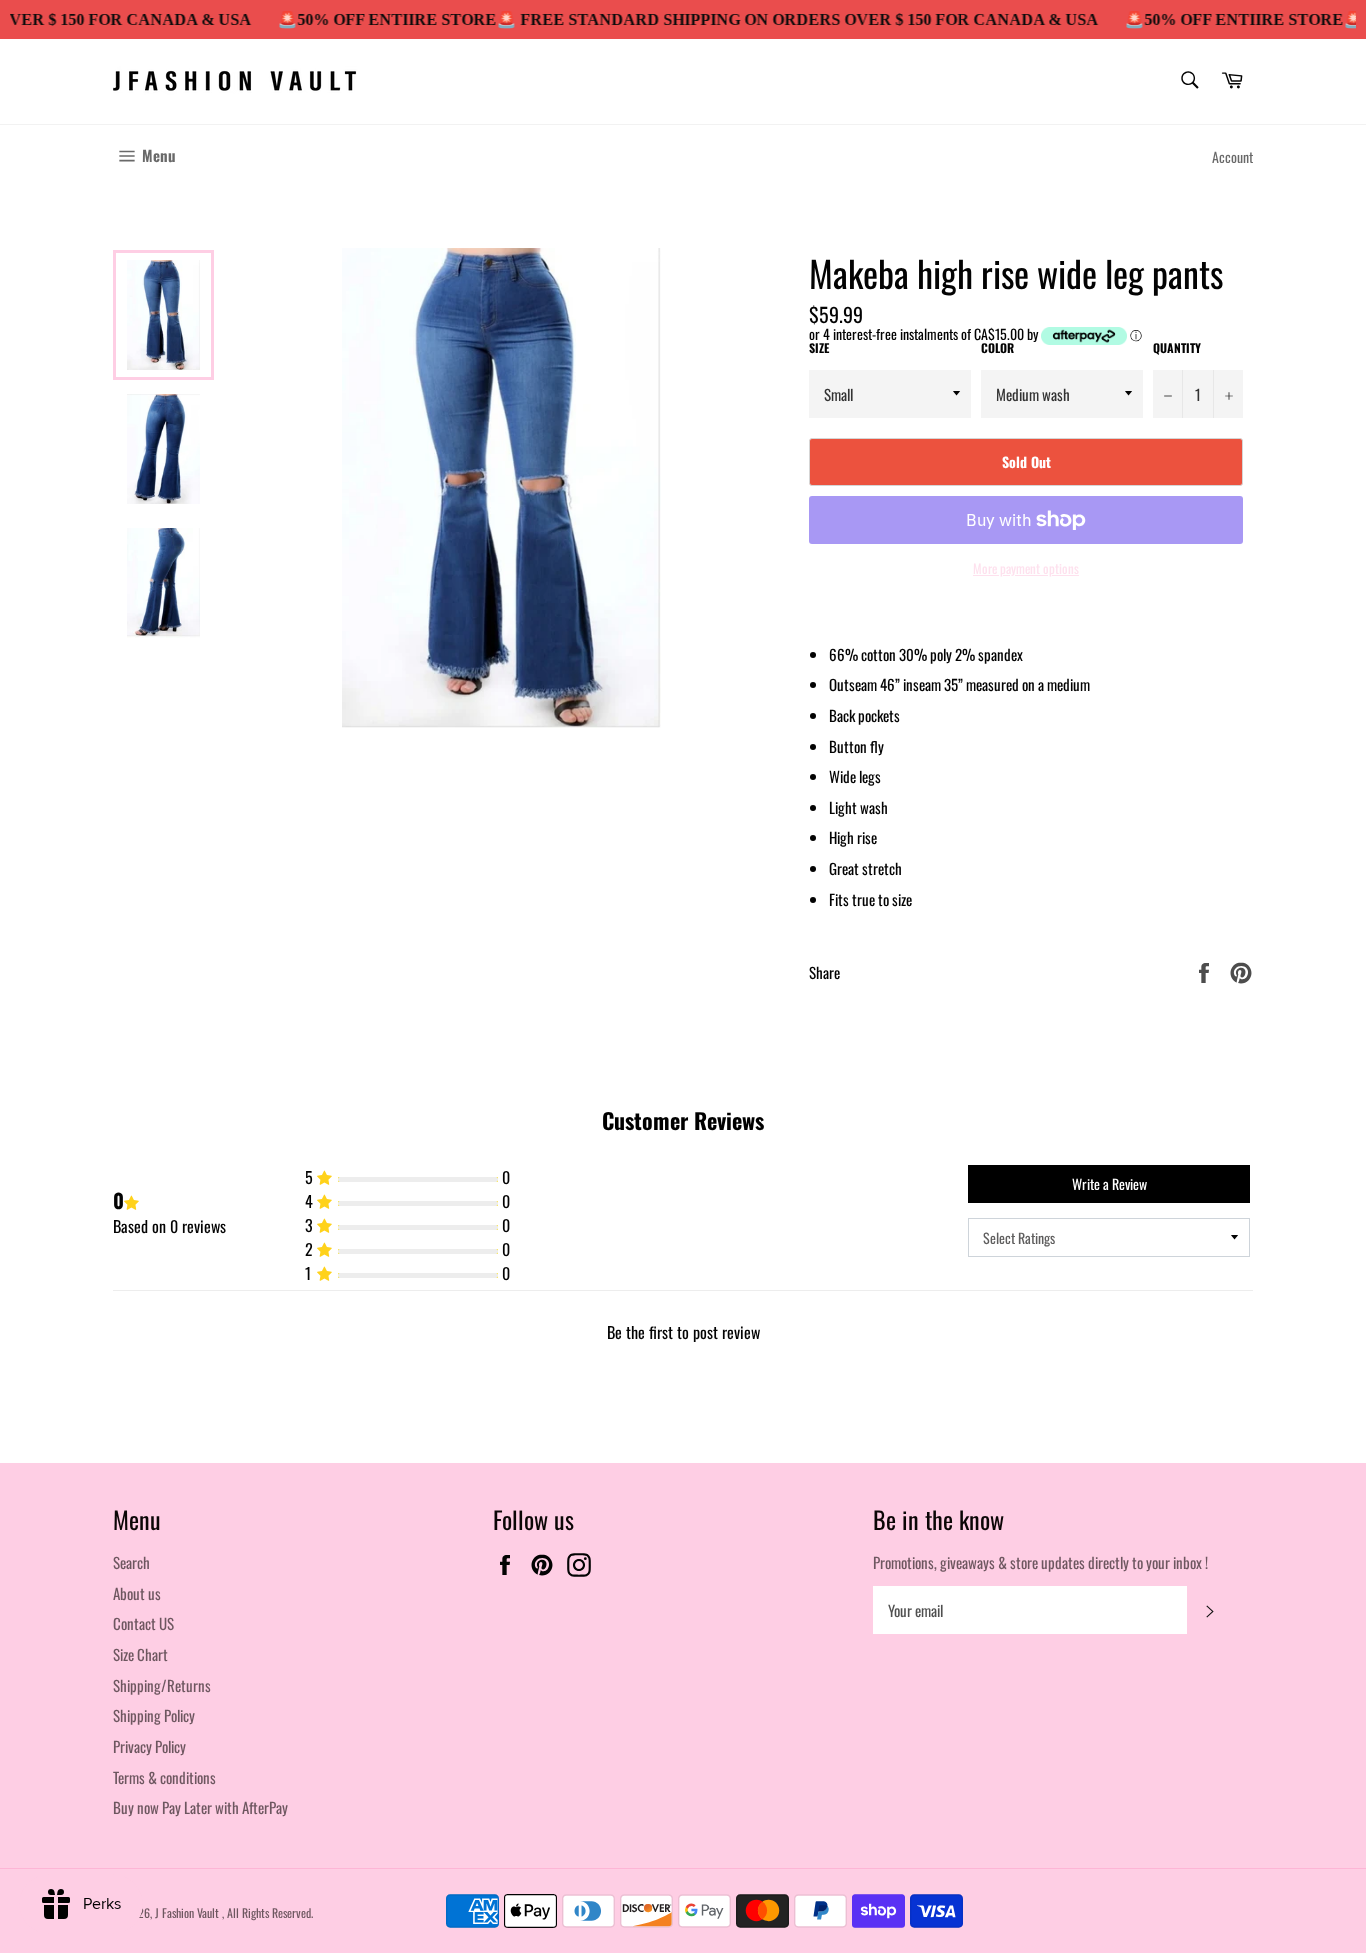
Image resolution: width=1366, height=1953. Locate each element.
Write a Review (1109, 1183)
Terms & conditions (164, 1777)
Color (997, 348)
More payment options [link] (1026, 569)
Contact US (143, 1623)
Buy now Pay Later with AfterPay (200, 1807)
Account (1232, 156)
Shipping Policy (154, 1715)
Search (131, 1562)
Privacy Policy (149, 1746)
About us (137, 1593)
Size (819, 348)
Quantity (1177, 348)
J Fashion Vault (188, 1912)
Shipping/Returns (162, 1685)
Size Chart (140, 1654)
